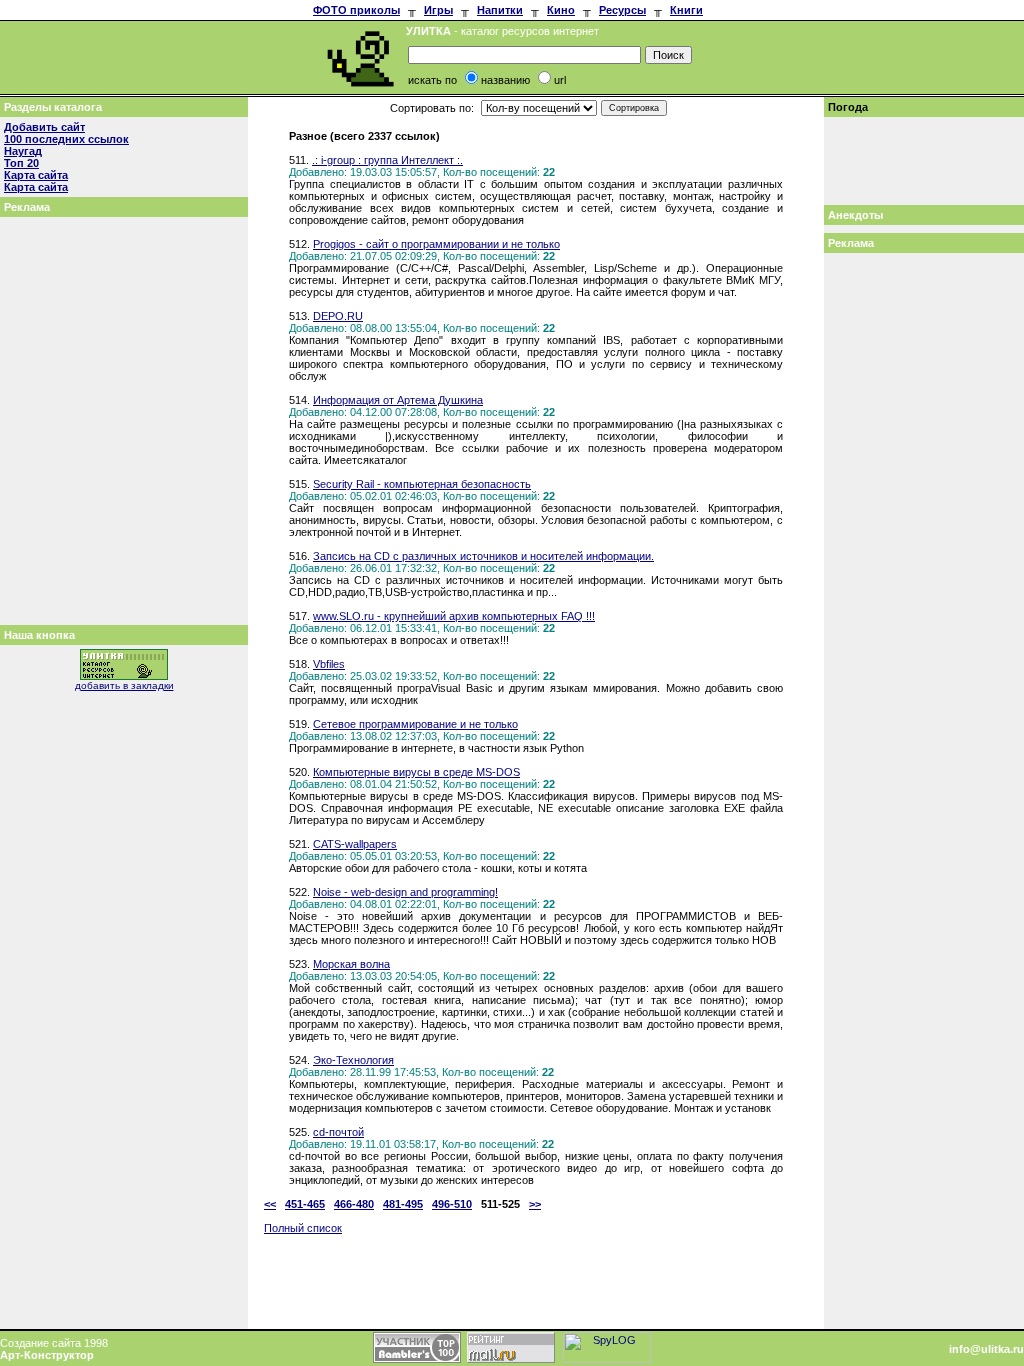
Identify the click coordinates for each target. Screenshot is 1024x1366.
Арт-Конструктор (47, 1355)
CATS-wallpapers (355, 844)
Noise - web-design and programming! (405, 892)
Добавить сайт (44, 127)
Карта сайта (36, 175)
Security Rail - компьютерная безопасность (422, 484)
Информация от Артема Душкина (398, 400)
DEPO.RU (338, 316)
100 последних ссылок (66, 139)
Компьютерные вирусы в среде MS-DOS (416, 772)
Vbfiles (329, 664)
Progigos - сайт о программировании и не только (436, 244)
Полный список (303, 1228)
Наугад (23, 151)
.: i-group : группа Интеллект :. (387, 160)
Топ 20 (21, 163)
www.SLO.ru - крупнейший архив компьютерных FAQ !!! (454, 616)
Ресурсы (622, 10)
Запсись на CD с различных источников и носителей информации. (483, 556)
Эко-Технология (353, 1060)
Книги (686, 10)
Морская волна (351, 964)
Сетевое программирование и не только (415, 724)
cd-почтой (338, 1132)
